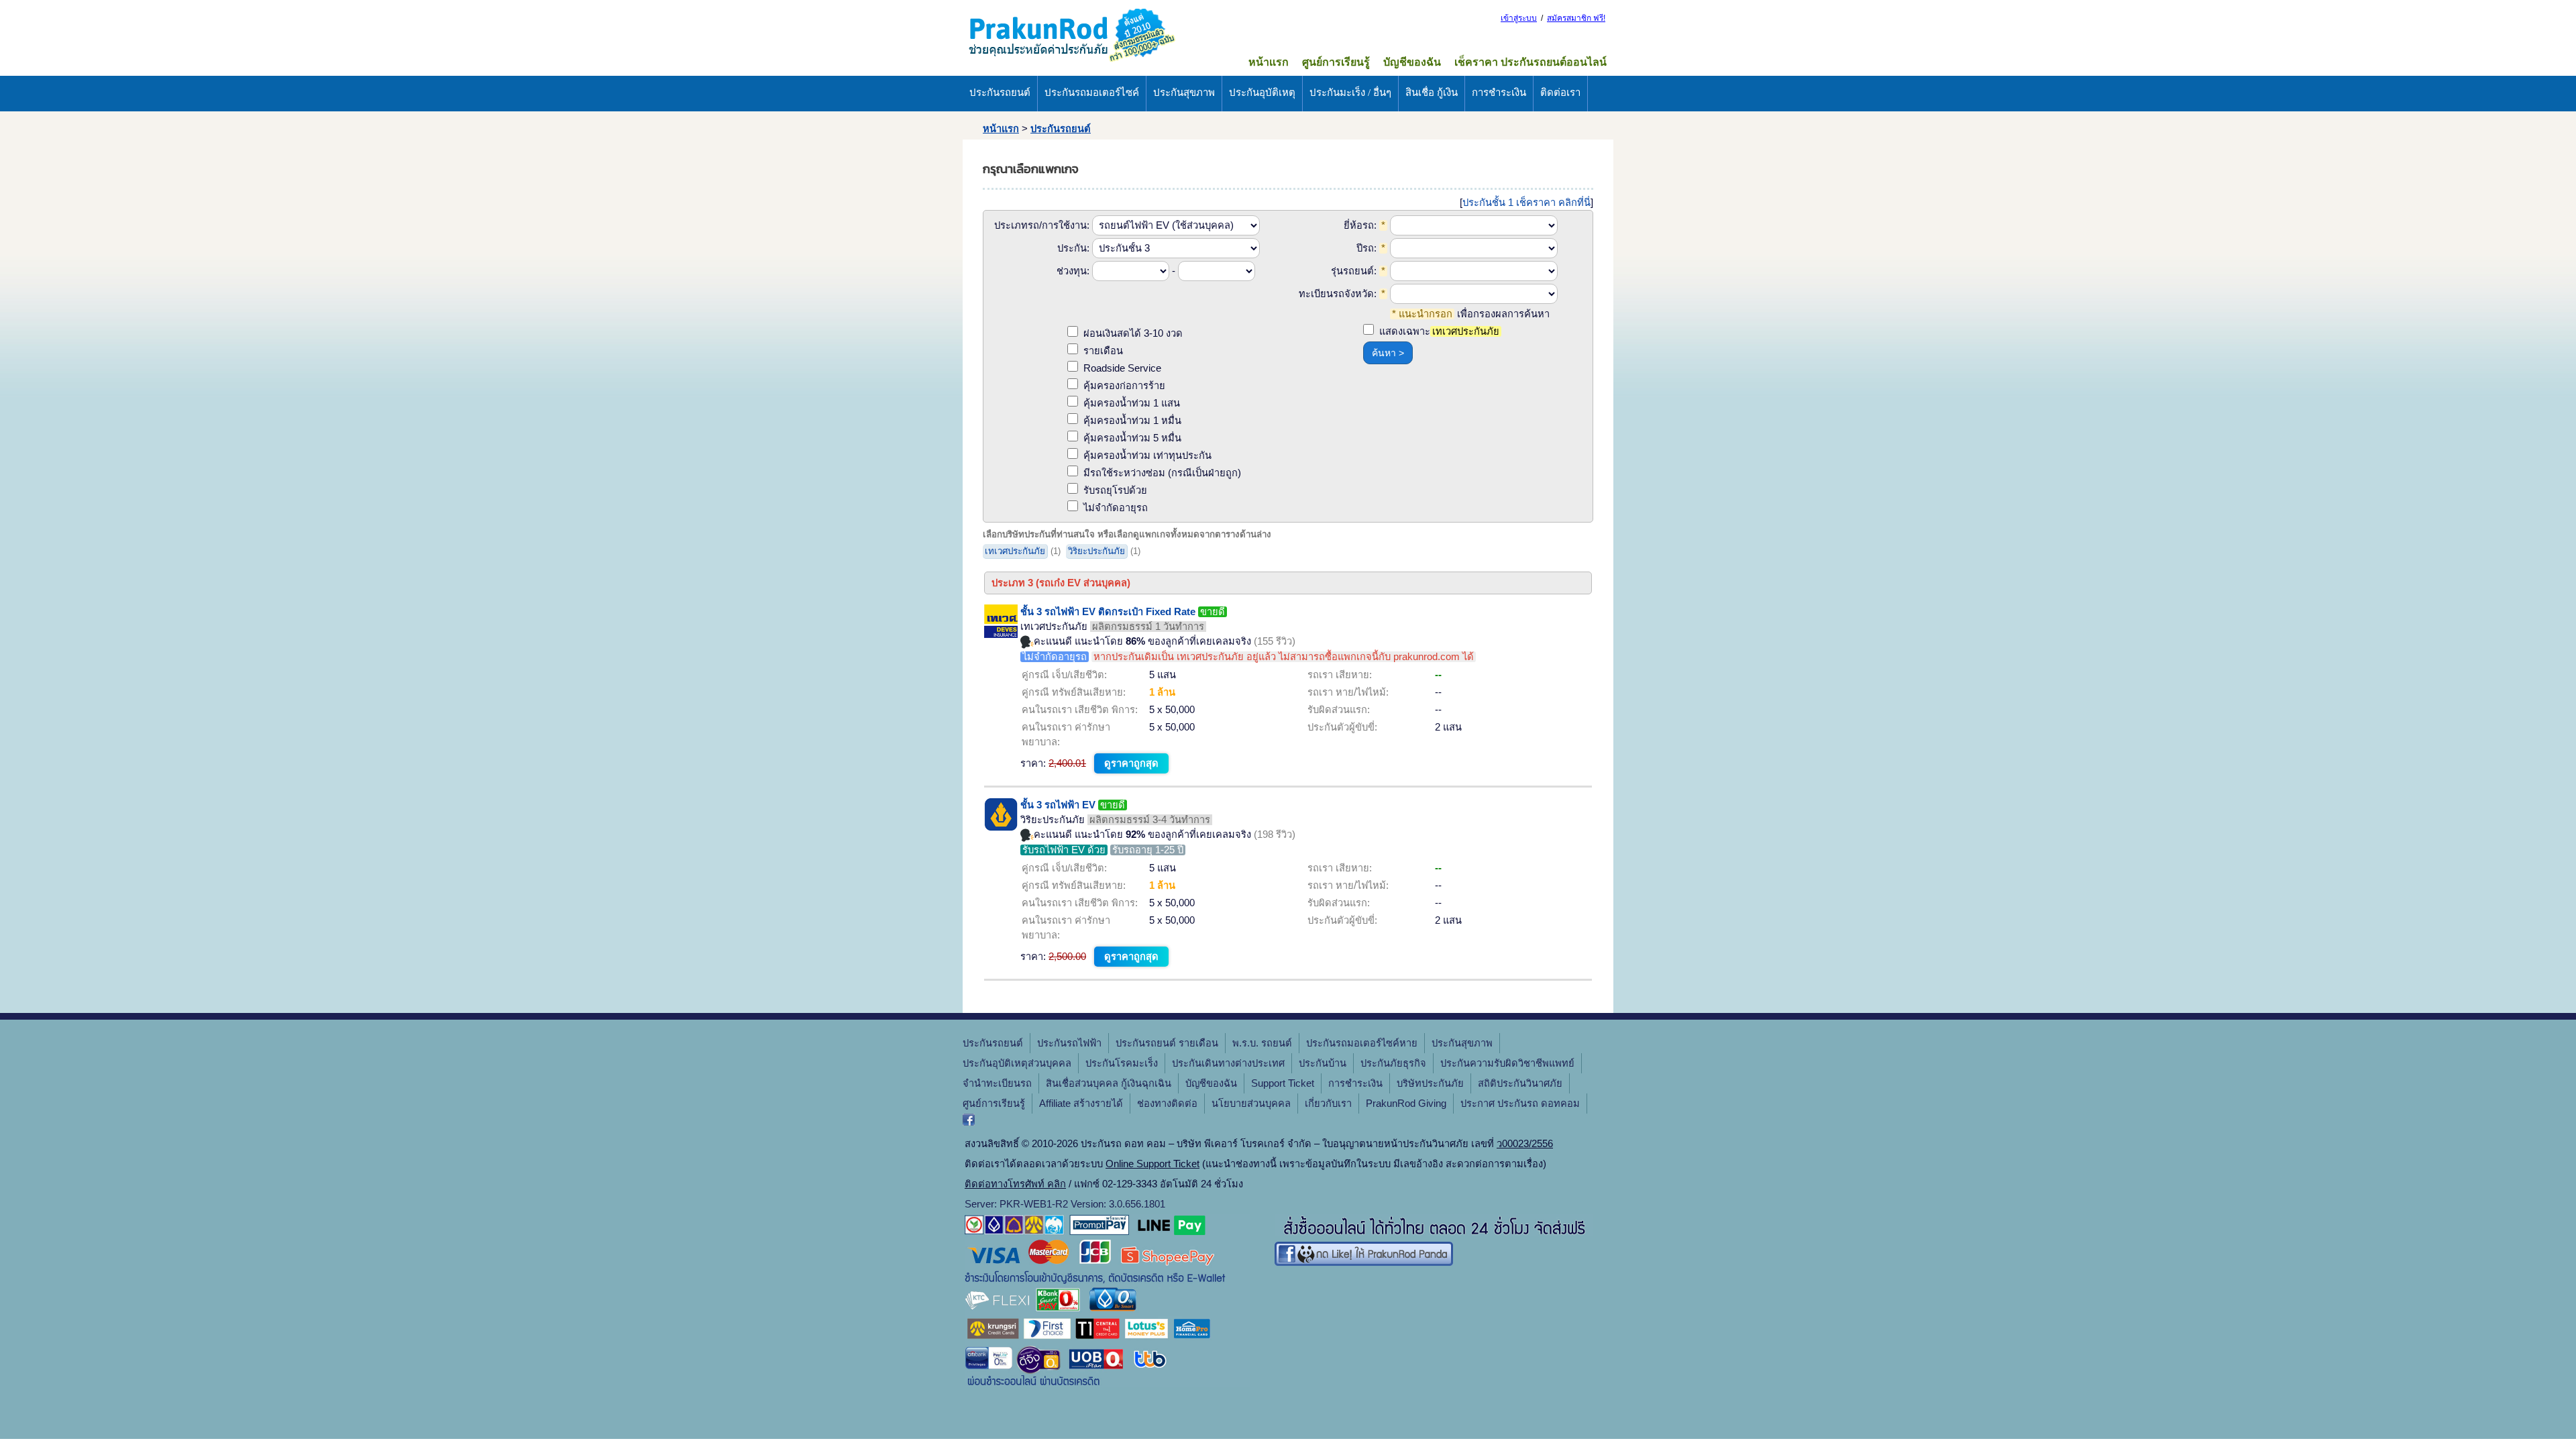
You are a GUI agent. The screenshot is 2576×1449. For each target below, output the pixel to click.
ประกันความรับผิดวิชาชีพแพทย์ (1507, 1063)
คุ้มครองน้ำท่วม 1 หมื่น (1132, 421)
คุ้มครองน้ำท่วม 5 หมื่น (1132, 438)
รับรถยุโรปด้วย (1115, 490)
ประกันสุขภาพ (1184, 93)
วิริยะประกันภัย (1096, 551)
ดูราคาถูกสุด (1131, 763)
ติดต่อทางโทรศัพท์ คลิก (1015, 1184)
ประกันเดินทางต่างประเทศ (1228, 1063)
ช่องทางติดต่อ (1167, 1104)
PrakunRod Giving (1406, 1104)
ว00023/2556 (1525, 1144)
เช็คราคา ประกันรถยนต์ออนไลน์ (1531, 62)
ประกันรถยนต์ (1000, 93)
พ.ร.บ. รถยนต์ (1262, 1043)
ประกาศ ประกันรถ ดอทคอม (1520, 1104)
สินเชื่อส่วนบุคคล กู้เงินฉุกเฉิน (1109, 1083)
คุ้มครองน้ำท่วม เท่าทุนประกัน (1147, 455)
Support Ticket (1283, 1083)
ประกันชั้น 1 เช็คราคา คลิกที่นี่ (1526, 203)
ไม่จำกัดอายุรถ (1116, 508)
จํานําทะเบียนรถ (997, 1083)
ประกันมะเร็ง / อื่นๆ (1350, 93)
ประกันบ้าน (1323, 1063)
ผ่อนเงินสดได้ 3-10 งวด (1133, 333)
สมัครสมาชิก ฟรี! (1576, 18)
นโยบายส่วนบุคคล (1251, 1104)
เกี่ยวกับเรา (1328, 1104)
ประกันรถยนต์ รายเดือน (1167, 1043)
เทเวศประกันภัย (1015, 551)
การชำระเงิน (1499, 93)
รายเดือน (1103, 351)
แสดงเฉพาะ (1439, 331)
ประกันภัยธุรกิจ (1393, 1063)
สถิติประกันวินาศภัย (1520, 1083)
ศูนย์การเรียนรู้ (1336, 62)
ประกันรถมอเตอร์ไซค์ (1092, 93)
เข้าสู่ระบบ (1519, 18)
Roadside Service (1122, 368)
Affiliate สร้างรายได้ (1081, 1104)
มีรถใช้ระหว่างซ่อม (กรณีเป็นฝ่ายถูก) (1162, 473)
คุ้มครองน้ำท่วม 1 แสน (1132, 403)
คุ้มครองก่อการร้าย (1124, 386)
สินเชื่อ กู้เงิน (1432, 93)
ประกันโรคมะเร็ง (1122, 1063)
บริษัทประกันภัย (1430, 1083)
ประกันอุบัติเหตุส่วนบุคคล (1017, 1063)
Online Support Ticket (1152, 1164)
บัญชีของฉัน (1412, 62)
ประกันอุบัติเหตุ (1262, 93)
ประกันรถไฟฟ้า (1069, 1043)
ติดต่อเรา (1560, 93)
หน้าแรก (1269, 62)
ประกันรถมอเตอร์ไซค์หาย (1362, 1043)
